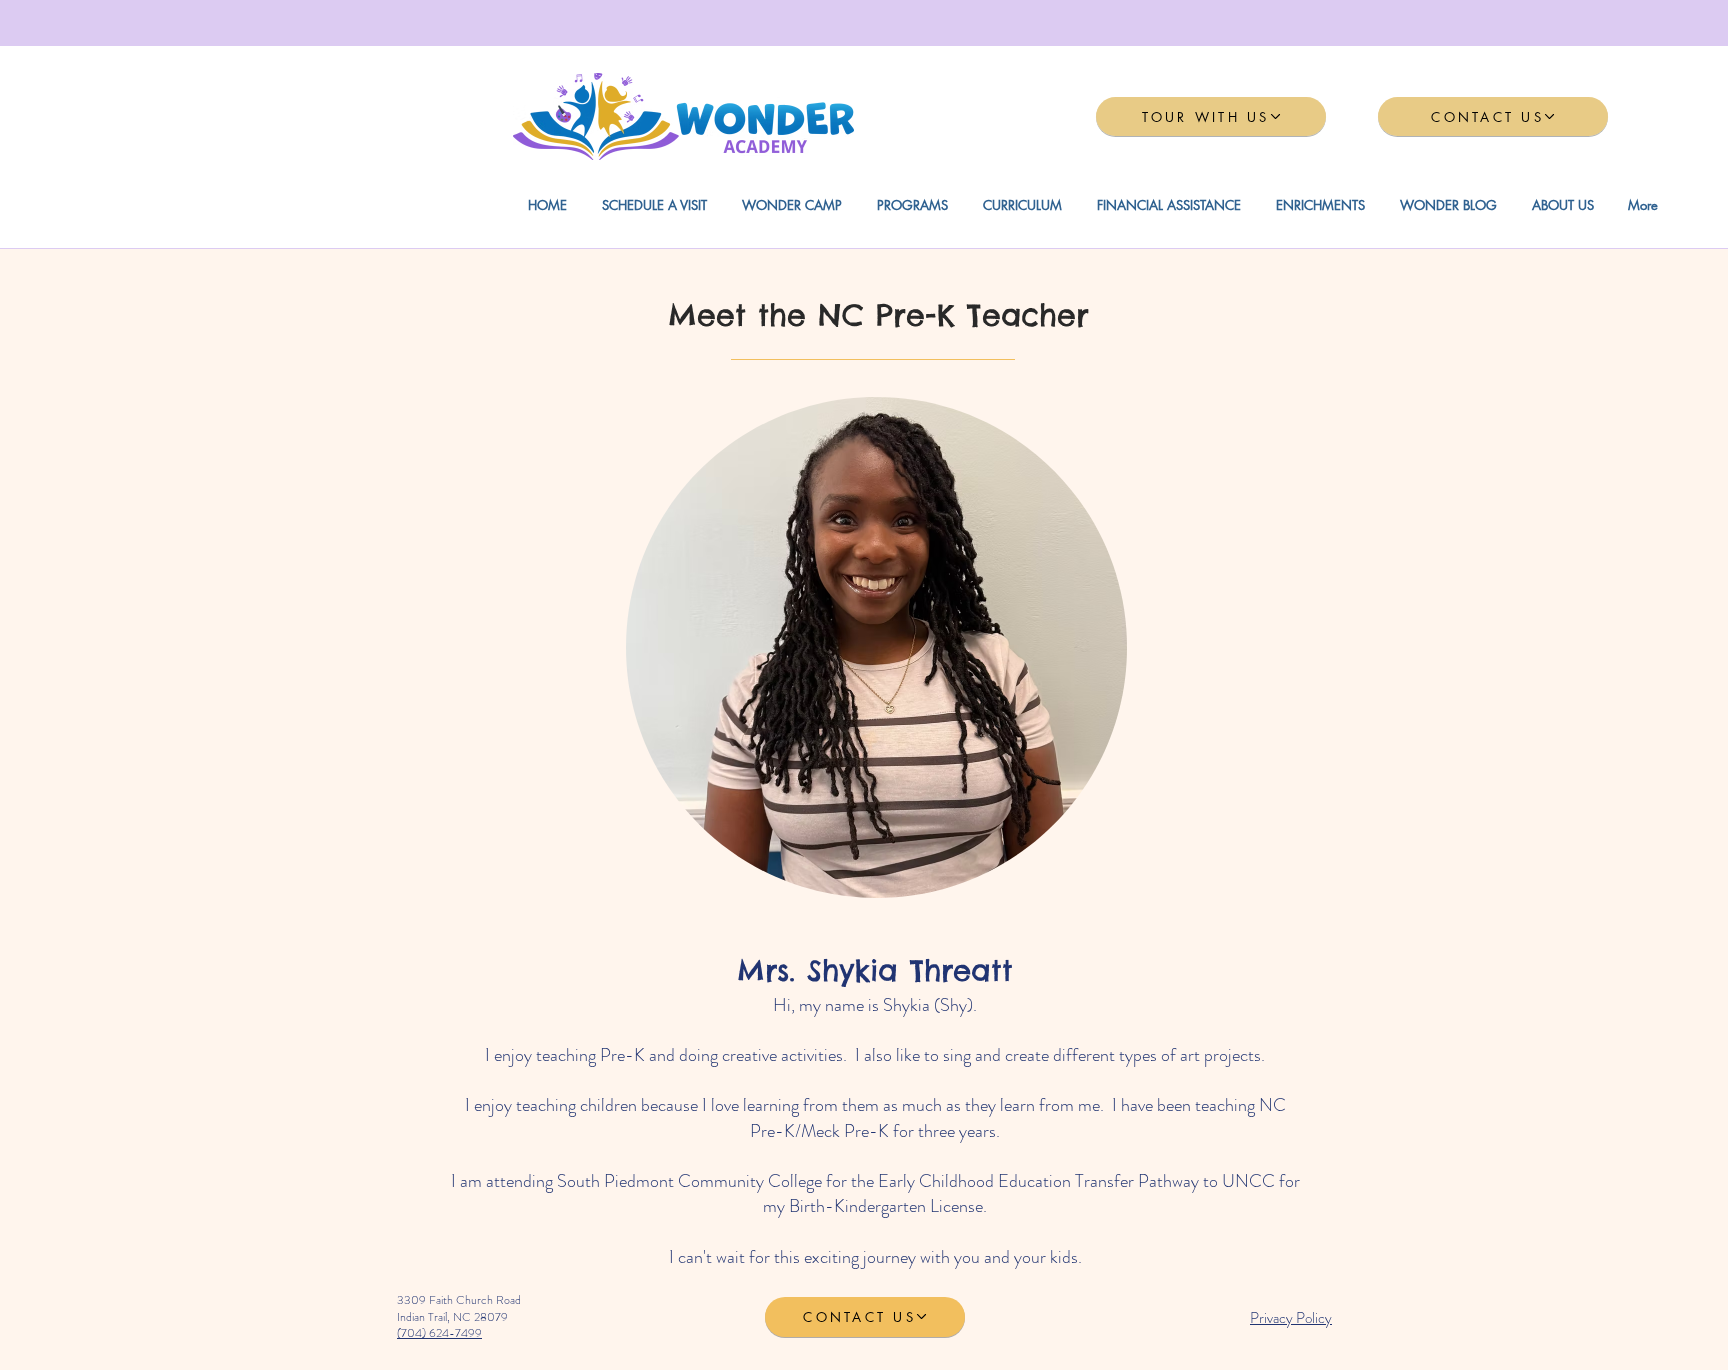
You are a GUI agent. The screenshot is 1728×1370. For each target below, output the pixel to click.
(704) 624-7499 (439, 1333)
